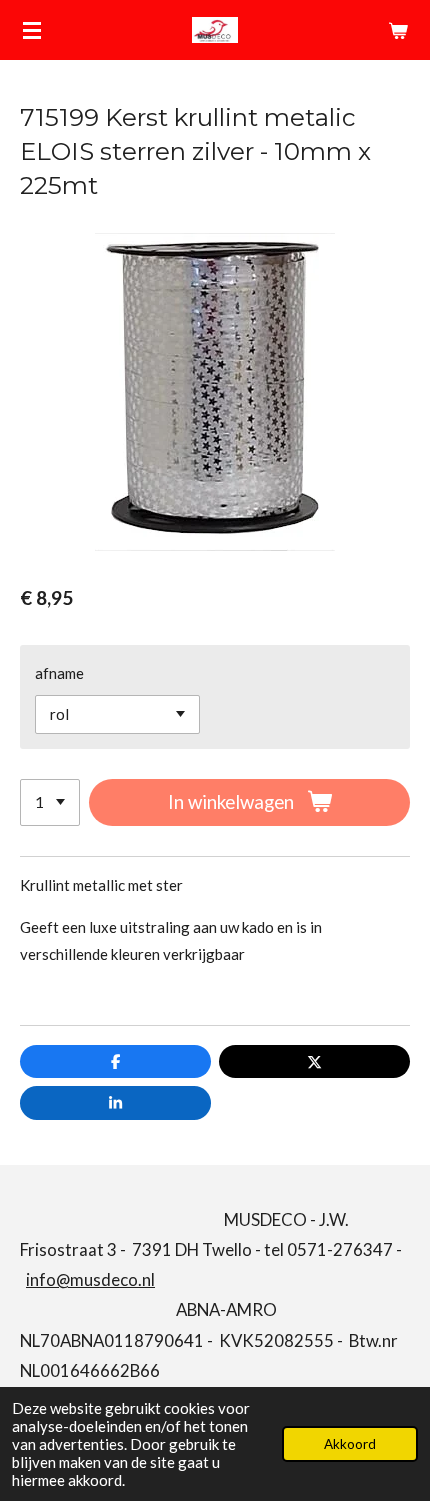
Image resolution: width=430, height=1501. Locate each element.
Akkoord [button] (350, 1444)
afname (59, 673)
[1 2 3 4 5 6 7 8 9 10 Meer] (50, 802)
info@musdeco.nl (90, 1279)
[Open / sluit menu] (32, 30)
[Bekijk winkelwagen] (398, 30)
